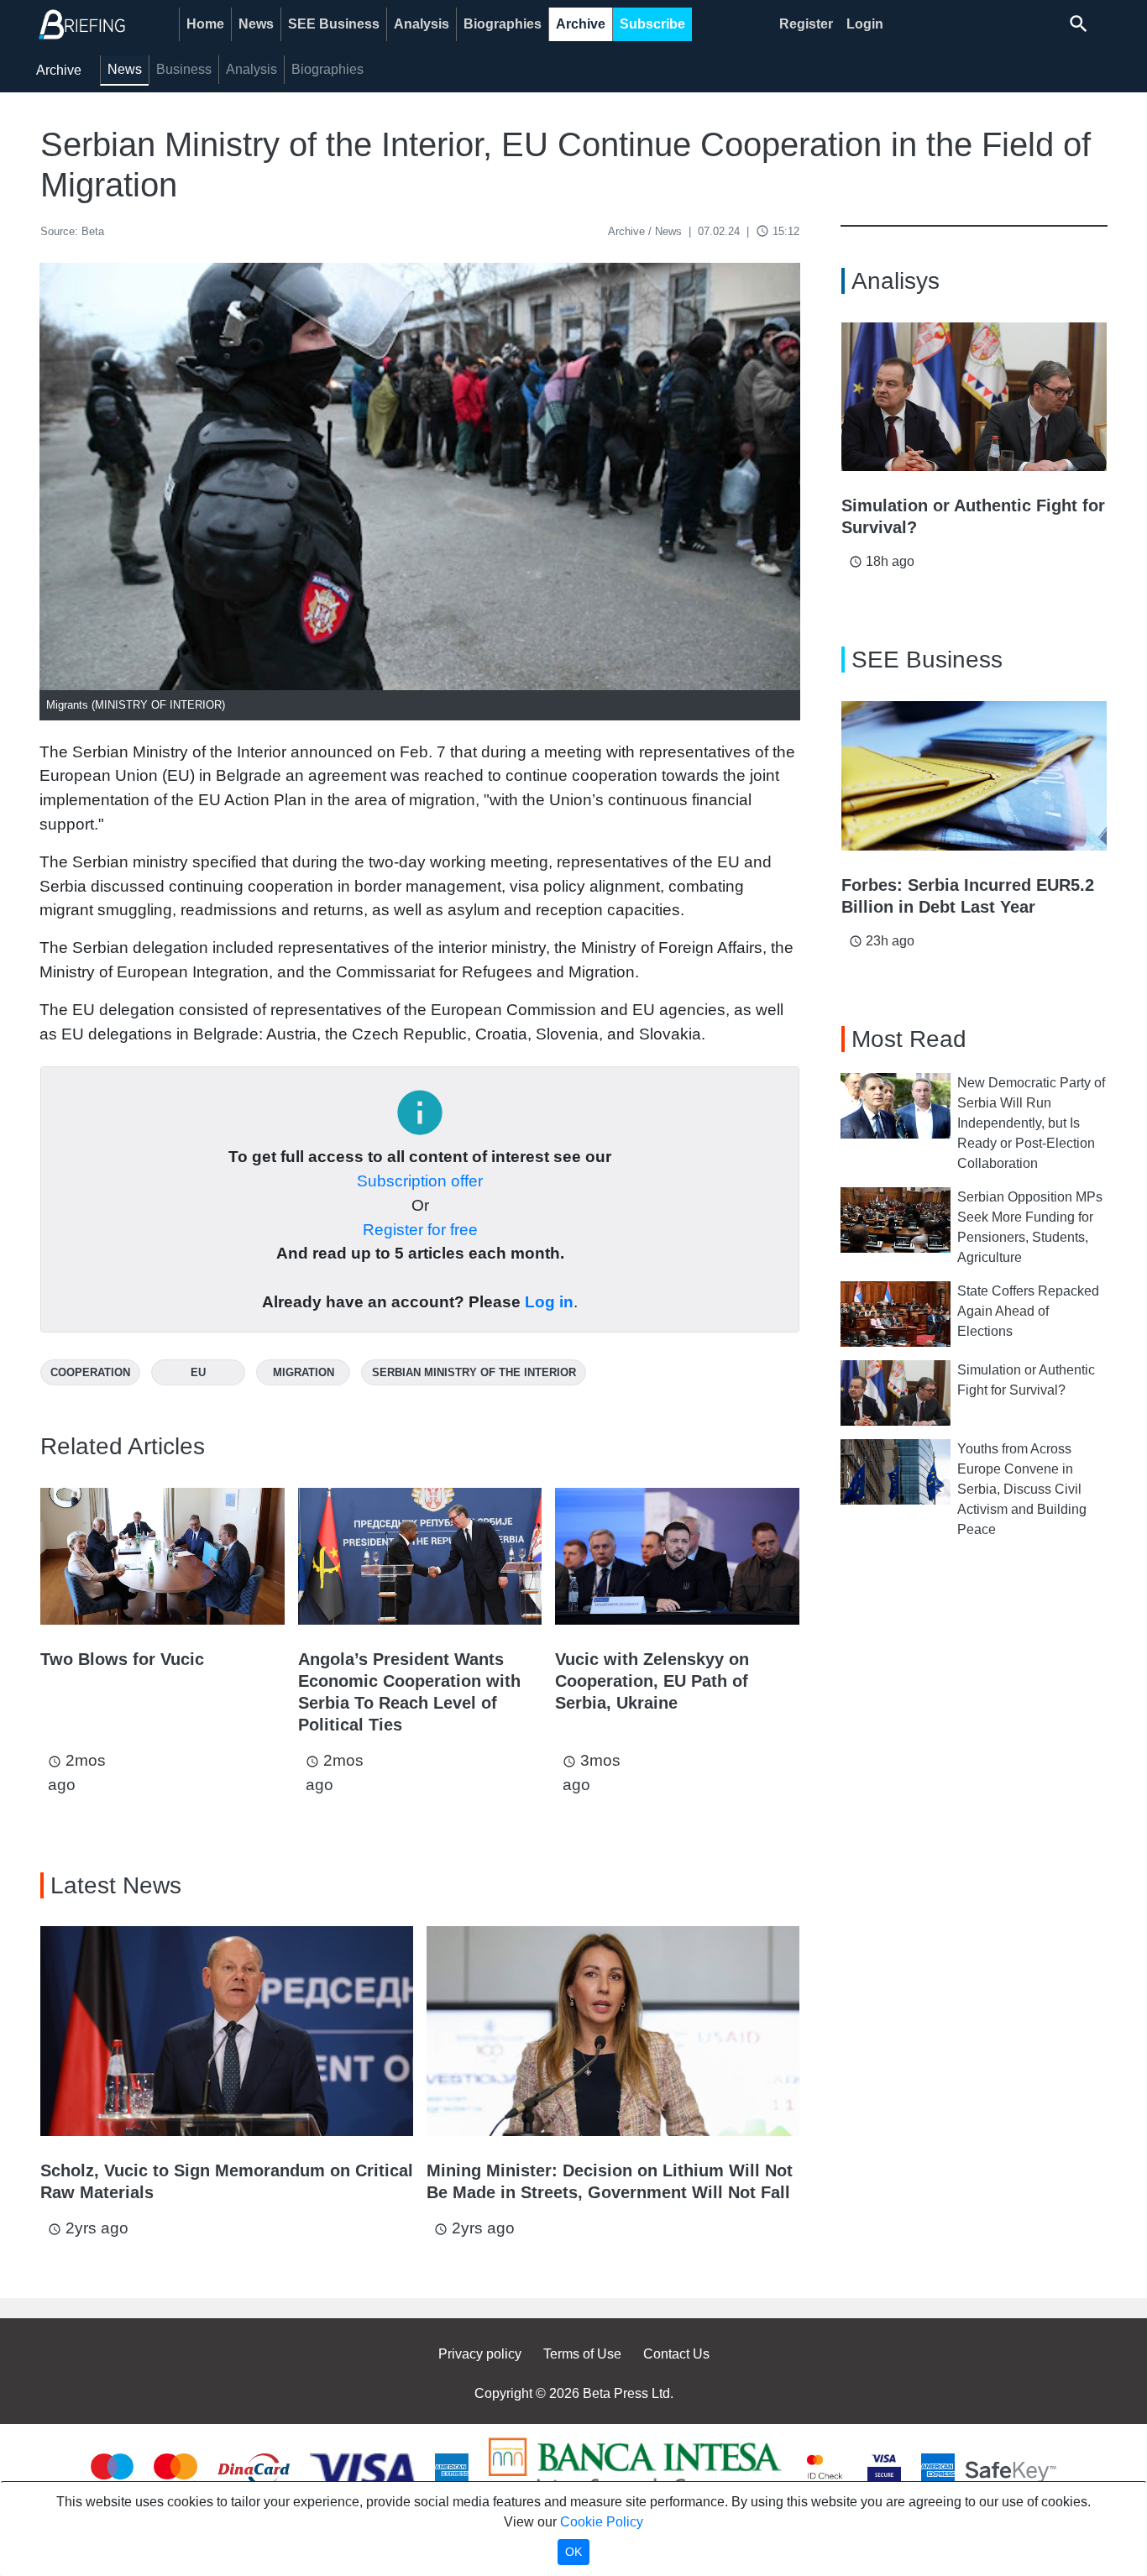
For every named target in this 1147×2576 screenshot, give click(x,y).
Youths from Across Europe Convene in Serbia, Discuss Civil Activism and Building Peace (1022, 1489)
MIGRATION (304, 1372)
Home (205, 24)
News (256, 24)
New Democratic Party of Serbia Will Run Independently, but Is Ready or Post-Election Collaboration (1031, 1123)
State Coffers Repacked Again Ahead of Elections (1028, 1311)
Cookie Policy (602, 2522)
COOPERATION (90, 1372)
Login (865, 24)
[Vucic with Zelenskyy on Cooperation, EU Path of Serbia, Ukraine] (677, 1556)
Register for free (420, 1230)
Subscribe (652, 24)
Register (806, 24)
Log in (549, 1302)
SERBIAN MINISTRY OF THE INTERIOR (474, 1372)
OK (573, 2552)
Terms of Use (582, 2354)
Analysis (422, 24)
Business (184, 69)
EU (198, 1372)
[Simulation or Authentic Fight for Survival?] (974, 397)
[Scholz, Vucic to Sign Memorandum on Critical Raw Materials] (227, 2031)
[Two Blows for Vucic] (162, 1556)
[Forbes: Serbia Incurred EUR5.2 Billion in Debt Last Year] (974, 776)
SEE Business (334, 24)
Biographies (503, 24)
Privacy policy (480, 2354)
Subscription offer (420, 1181)
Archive (581, 24)
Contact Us (676, 2354)
